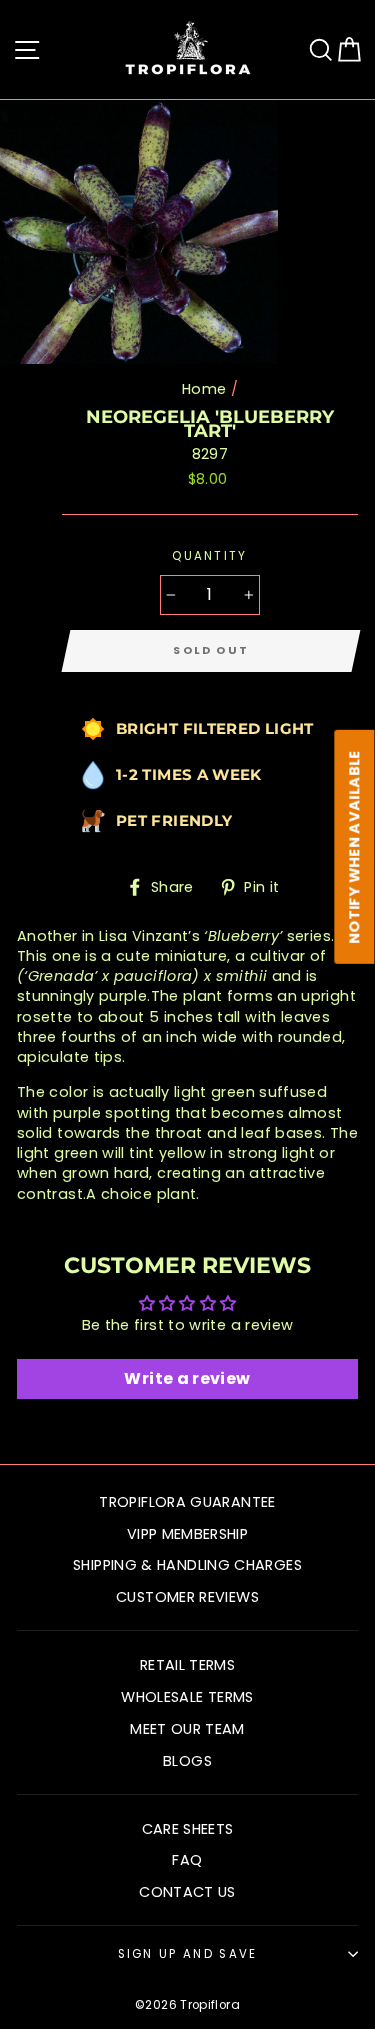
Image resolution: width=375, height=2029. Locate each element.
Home (204, 389)
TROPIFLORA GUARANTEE (187, 1502)
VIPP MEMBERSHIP (187, 1534)
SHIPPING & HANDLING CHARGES (187, 1565)
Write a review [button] (187, 1378)
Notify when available (355, 847)
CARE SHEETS (188, 1829)
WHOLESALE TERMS (187, 1697)
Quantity (210, 556)
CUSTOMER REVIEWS (187, 1597)
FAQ (187, 1860)
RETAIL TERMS (187, 1665)
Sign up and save (188, 1954)
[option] (141, 232)
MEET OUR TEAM (187, 1729)
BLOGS (187, 1761)
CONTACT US (187, 1892)
